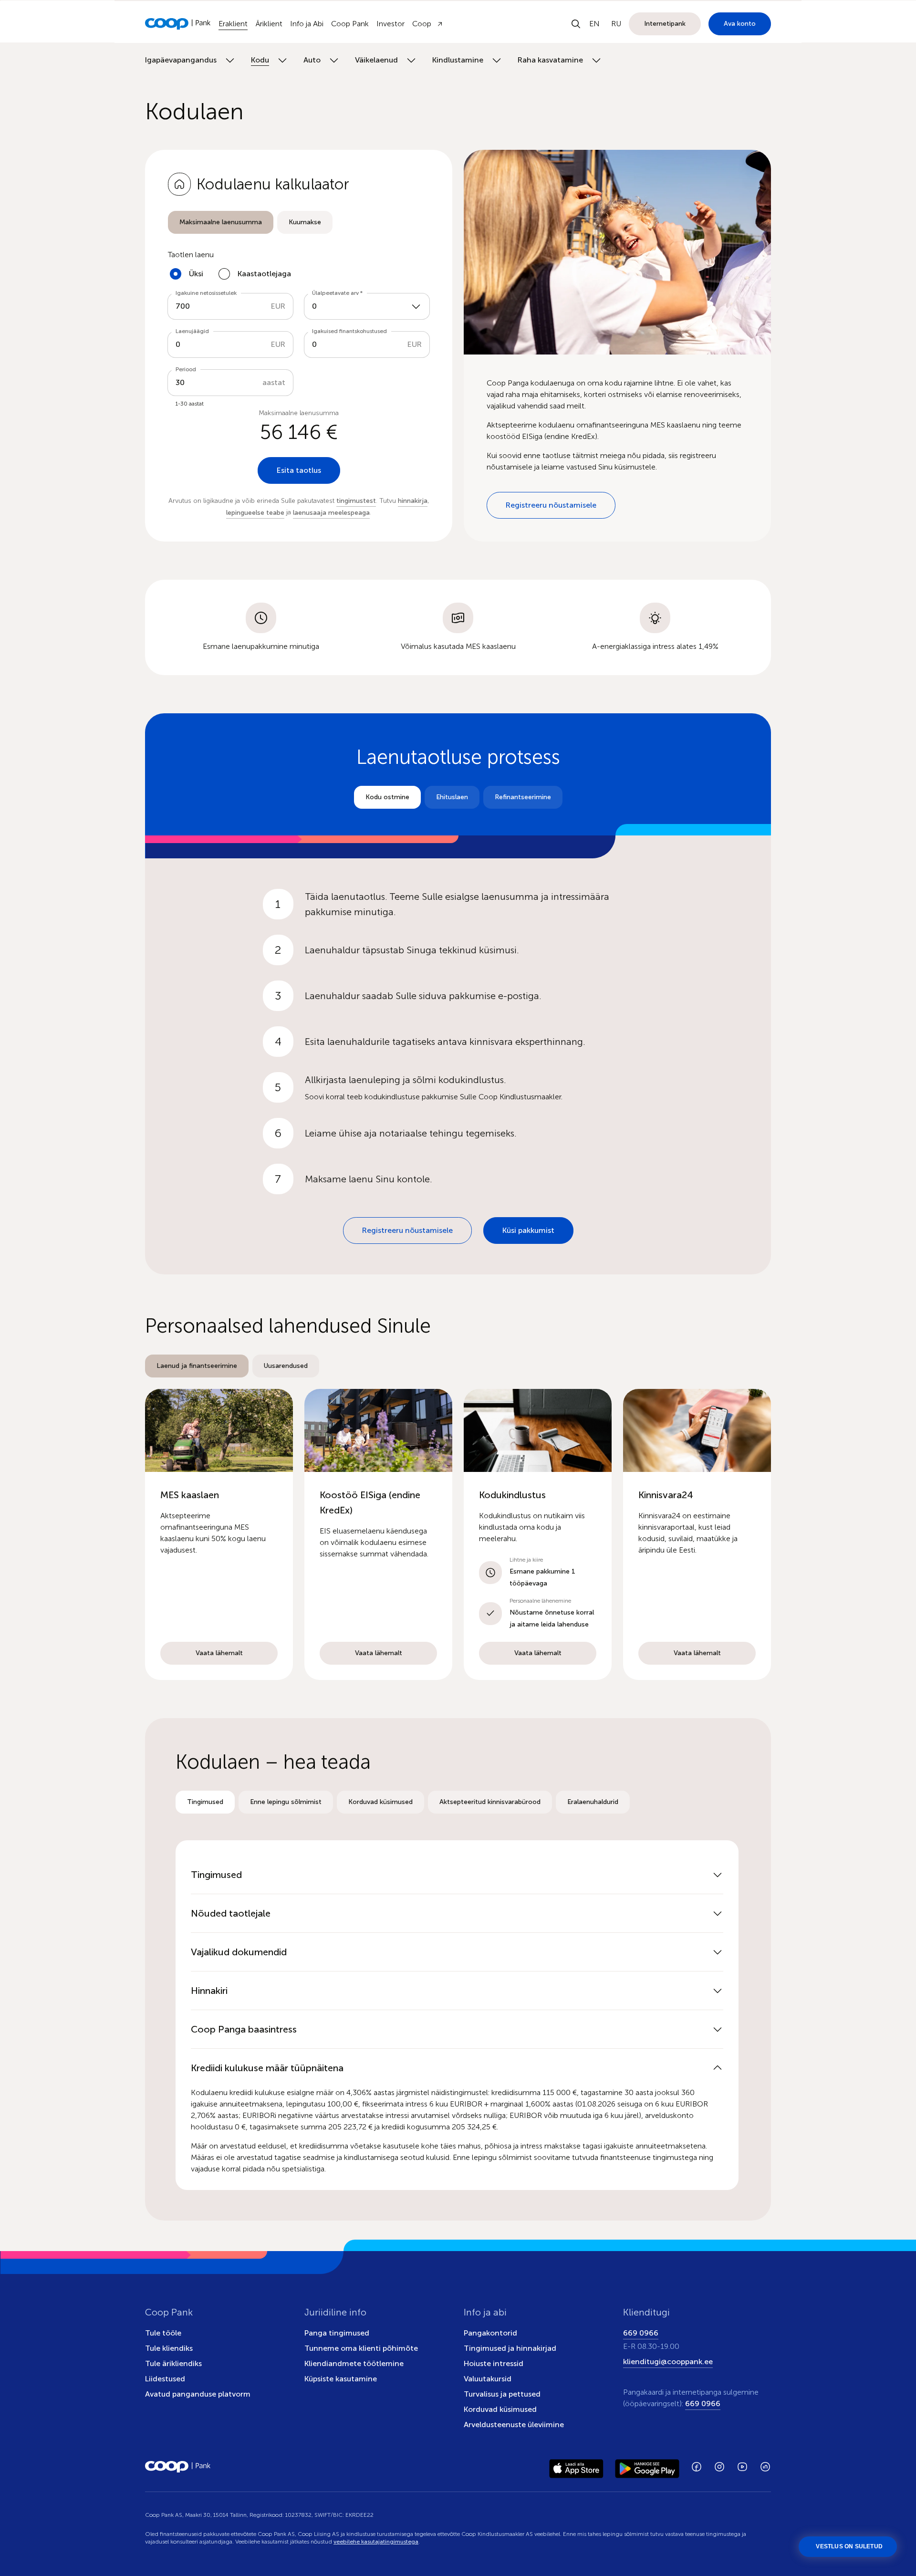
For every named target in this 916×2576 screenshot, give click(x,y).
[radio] (221, 222)
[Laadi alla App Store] (576, 2467)
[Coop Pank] (178, 2467)
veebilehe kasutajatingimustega (376, 2542)
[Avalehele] (178, 24)
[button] (219, 1534)
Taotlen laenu (191, 255)
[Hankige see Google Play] (647, 2467)
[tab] (221, 222)
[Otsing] (576, 24)
